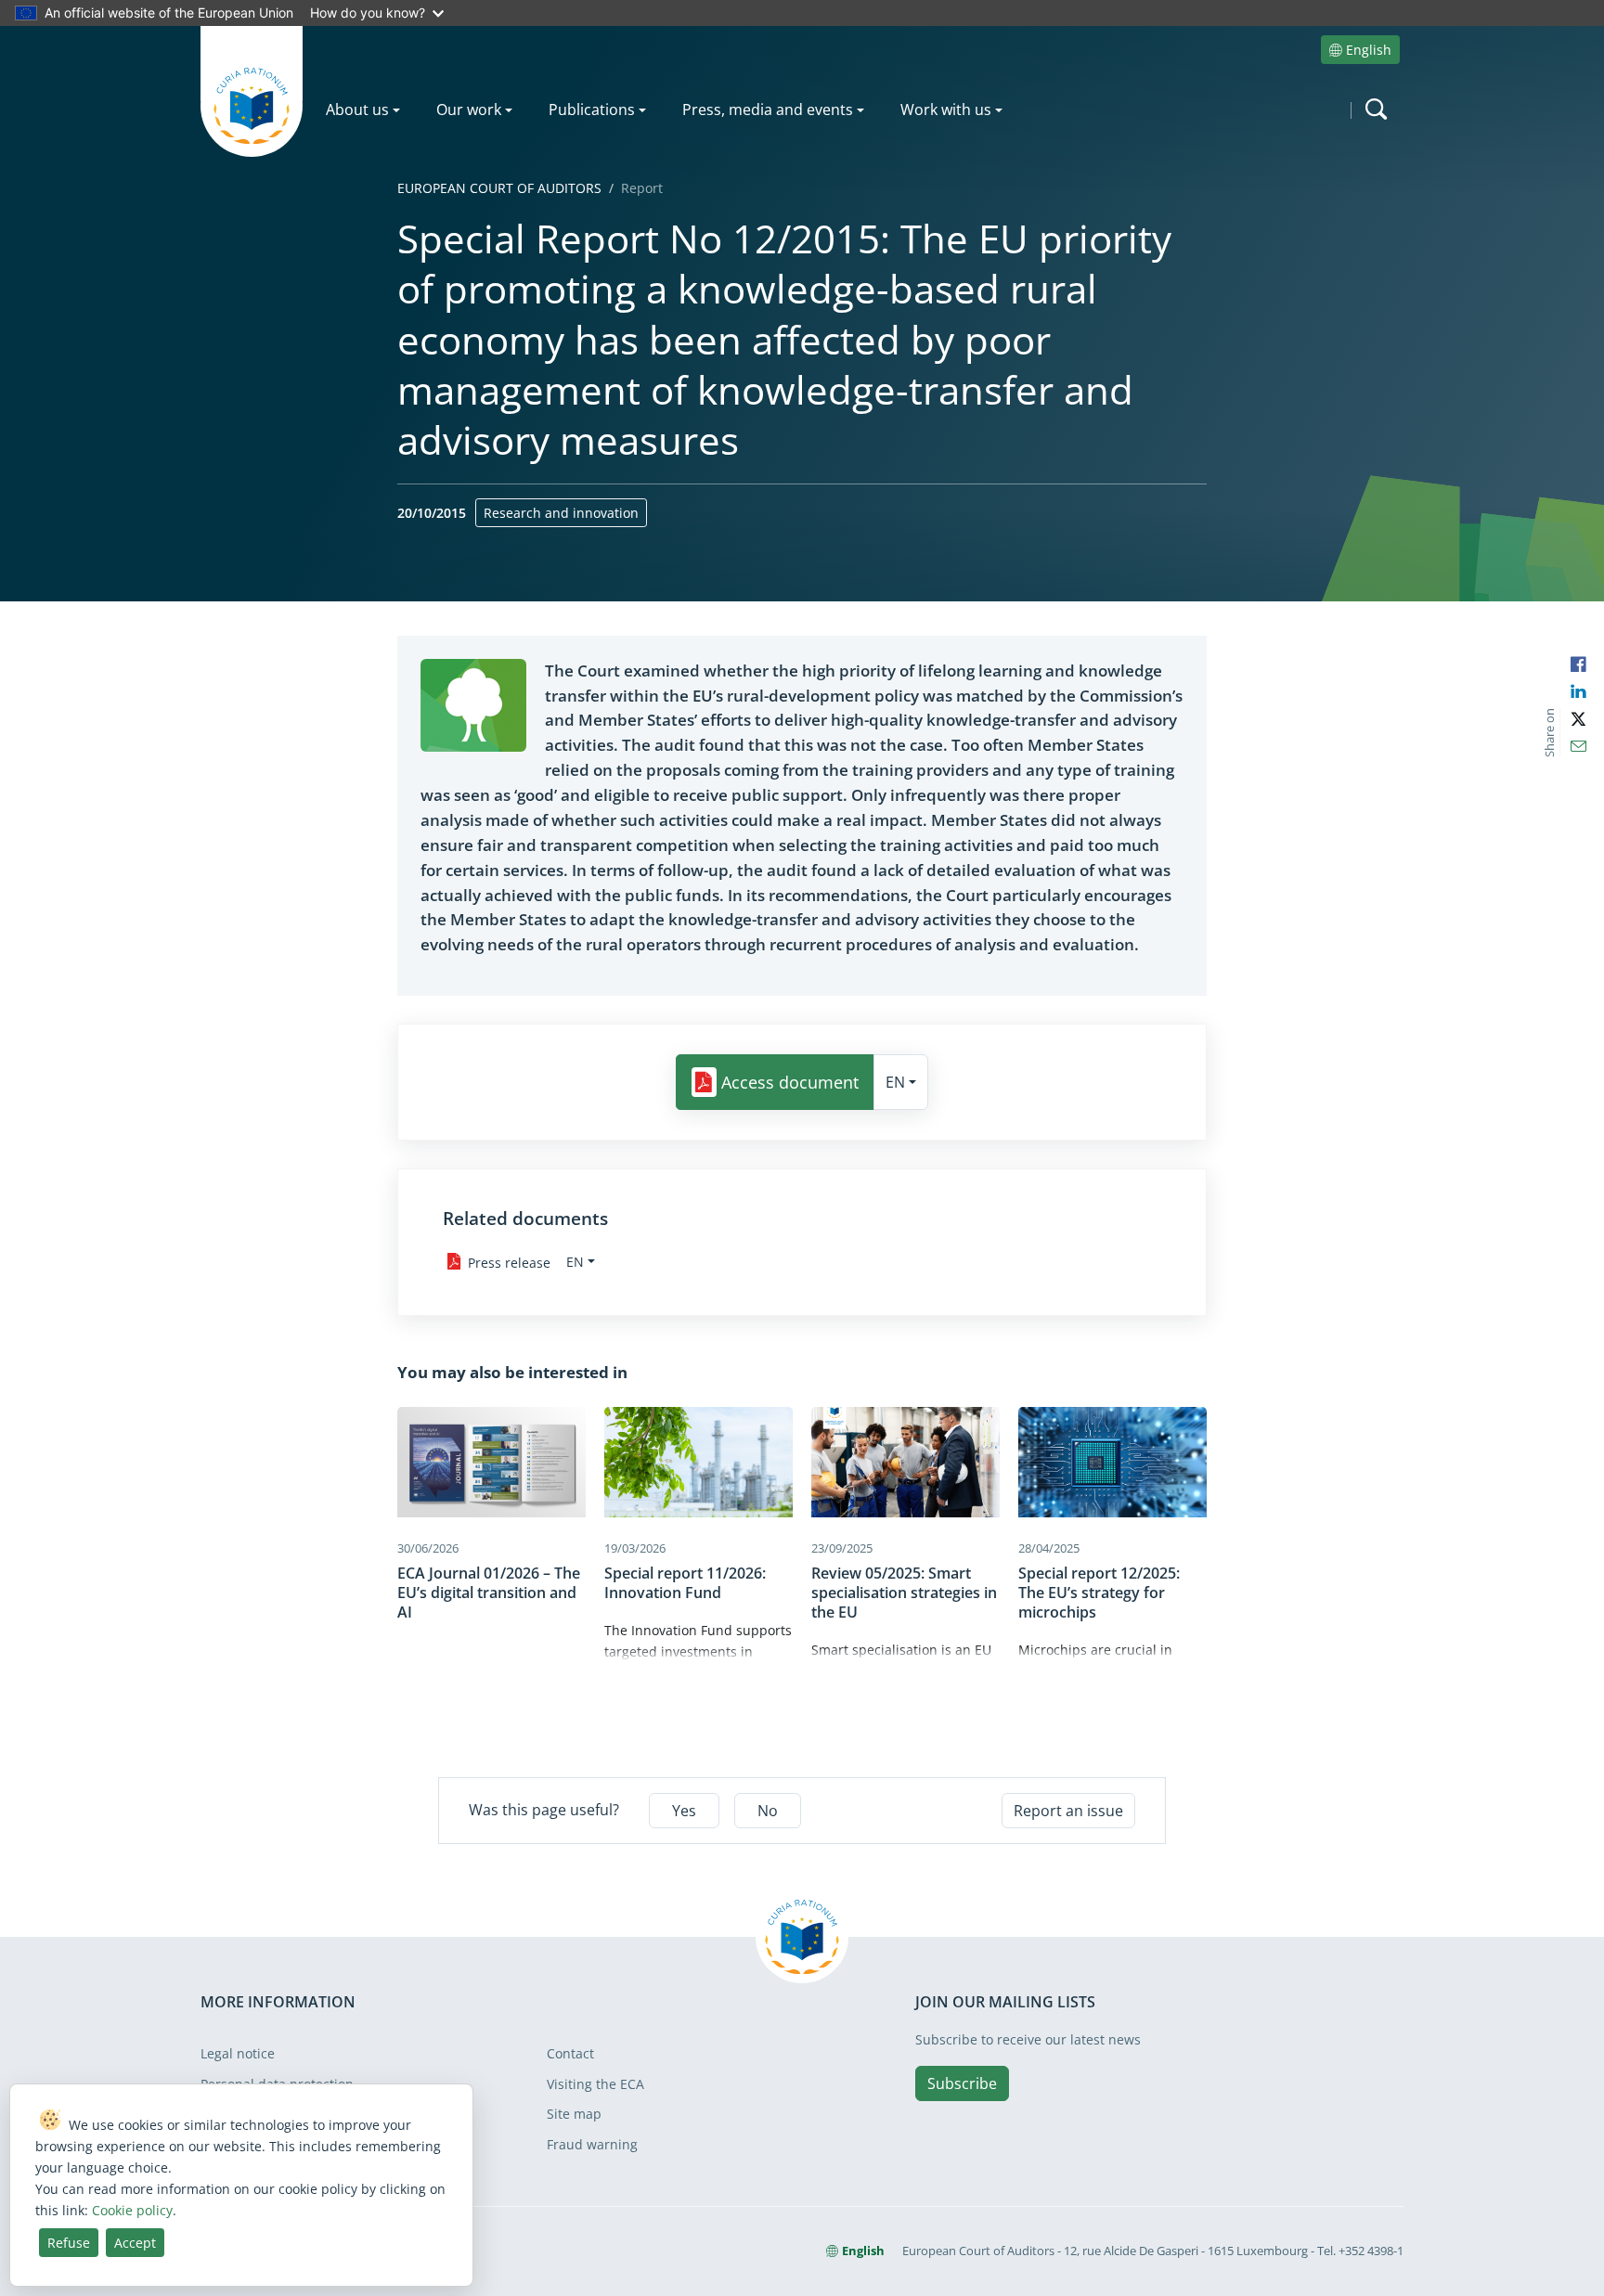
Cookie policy (132, 2210)
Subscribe (962, 2083)
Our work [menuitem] (469, 110)
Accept (135, 2243)
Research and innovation (561, 513)
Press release (509, 1262)
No (768, 1811)
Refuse (69, 2243)
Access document (790, 1083)
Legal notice (238, 2053)
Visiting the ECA (595, 2084)
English (1369, 50)
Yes (684, 1811)
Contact (570, 2053)
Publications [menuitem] (592, 110)
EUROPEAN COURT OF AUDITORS (499, 188)
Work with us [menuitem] (946, 110)
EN (895, 1082)
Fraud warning (592, 2144)
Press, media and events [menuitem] (768, 110)
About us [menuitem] (357, 110)
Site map (574, 2114)
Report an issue (1068, 1811)
